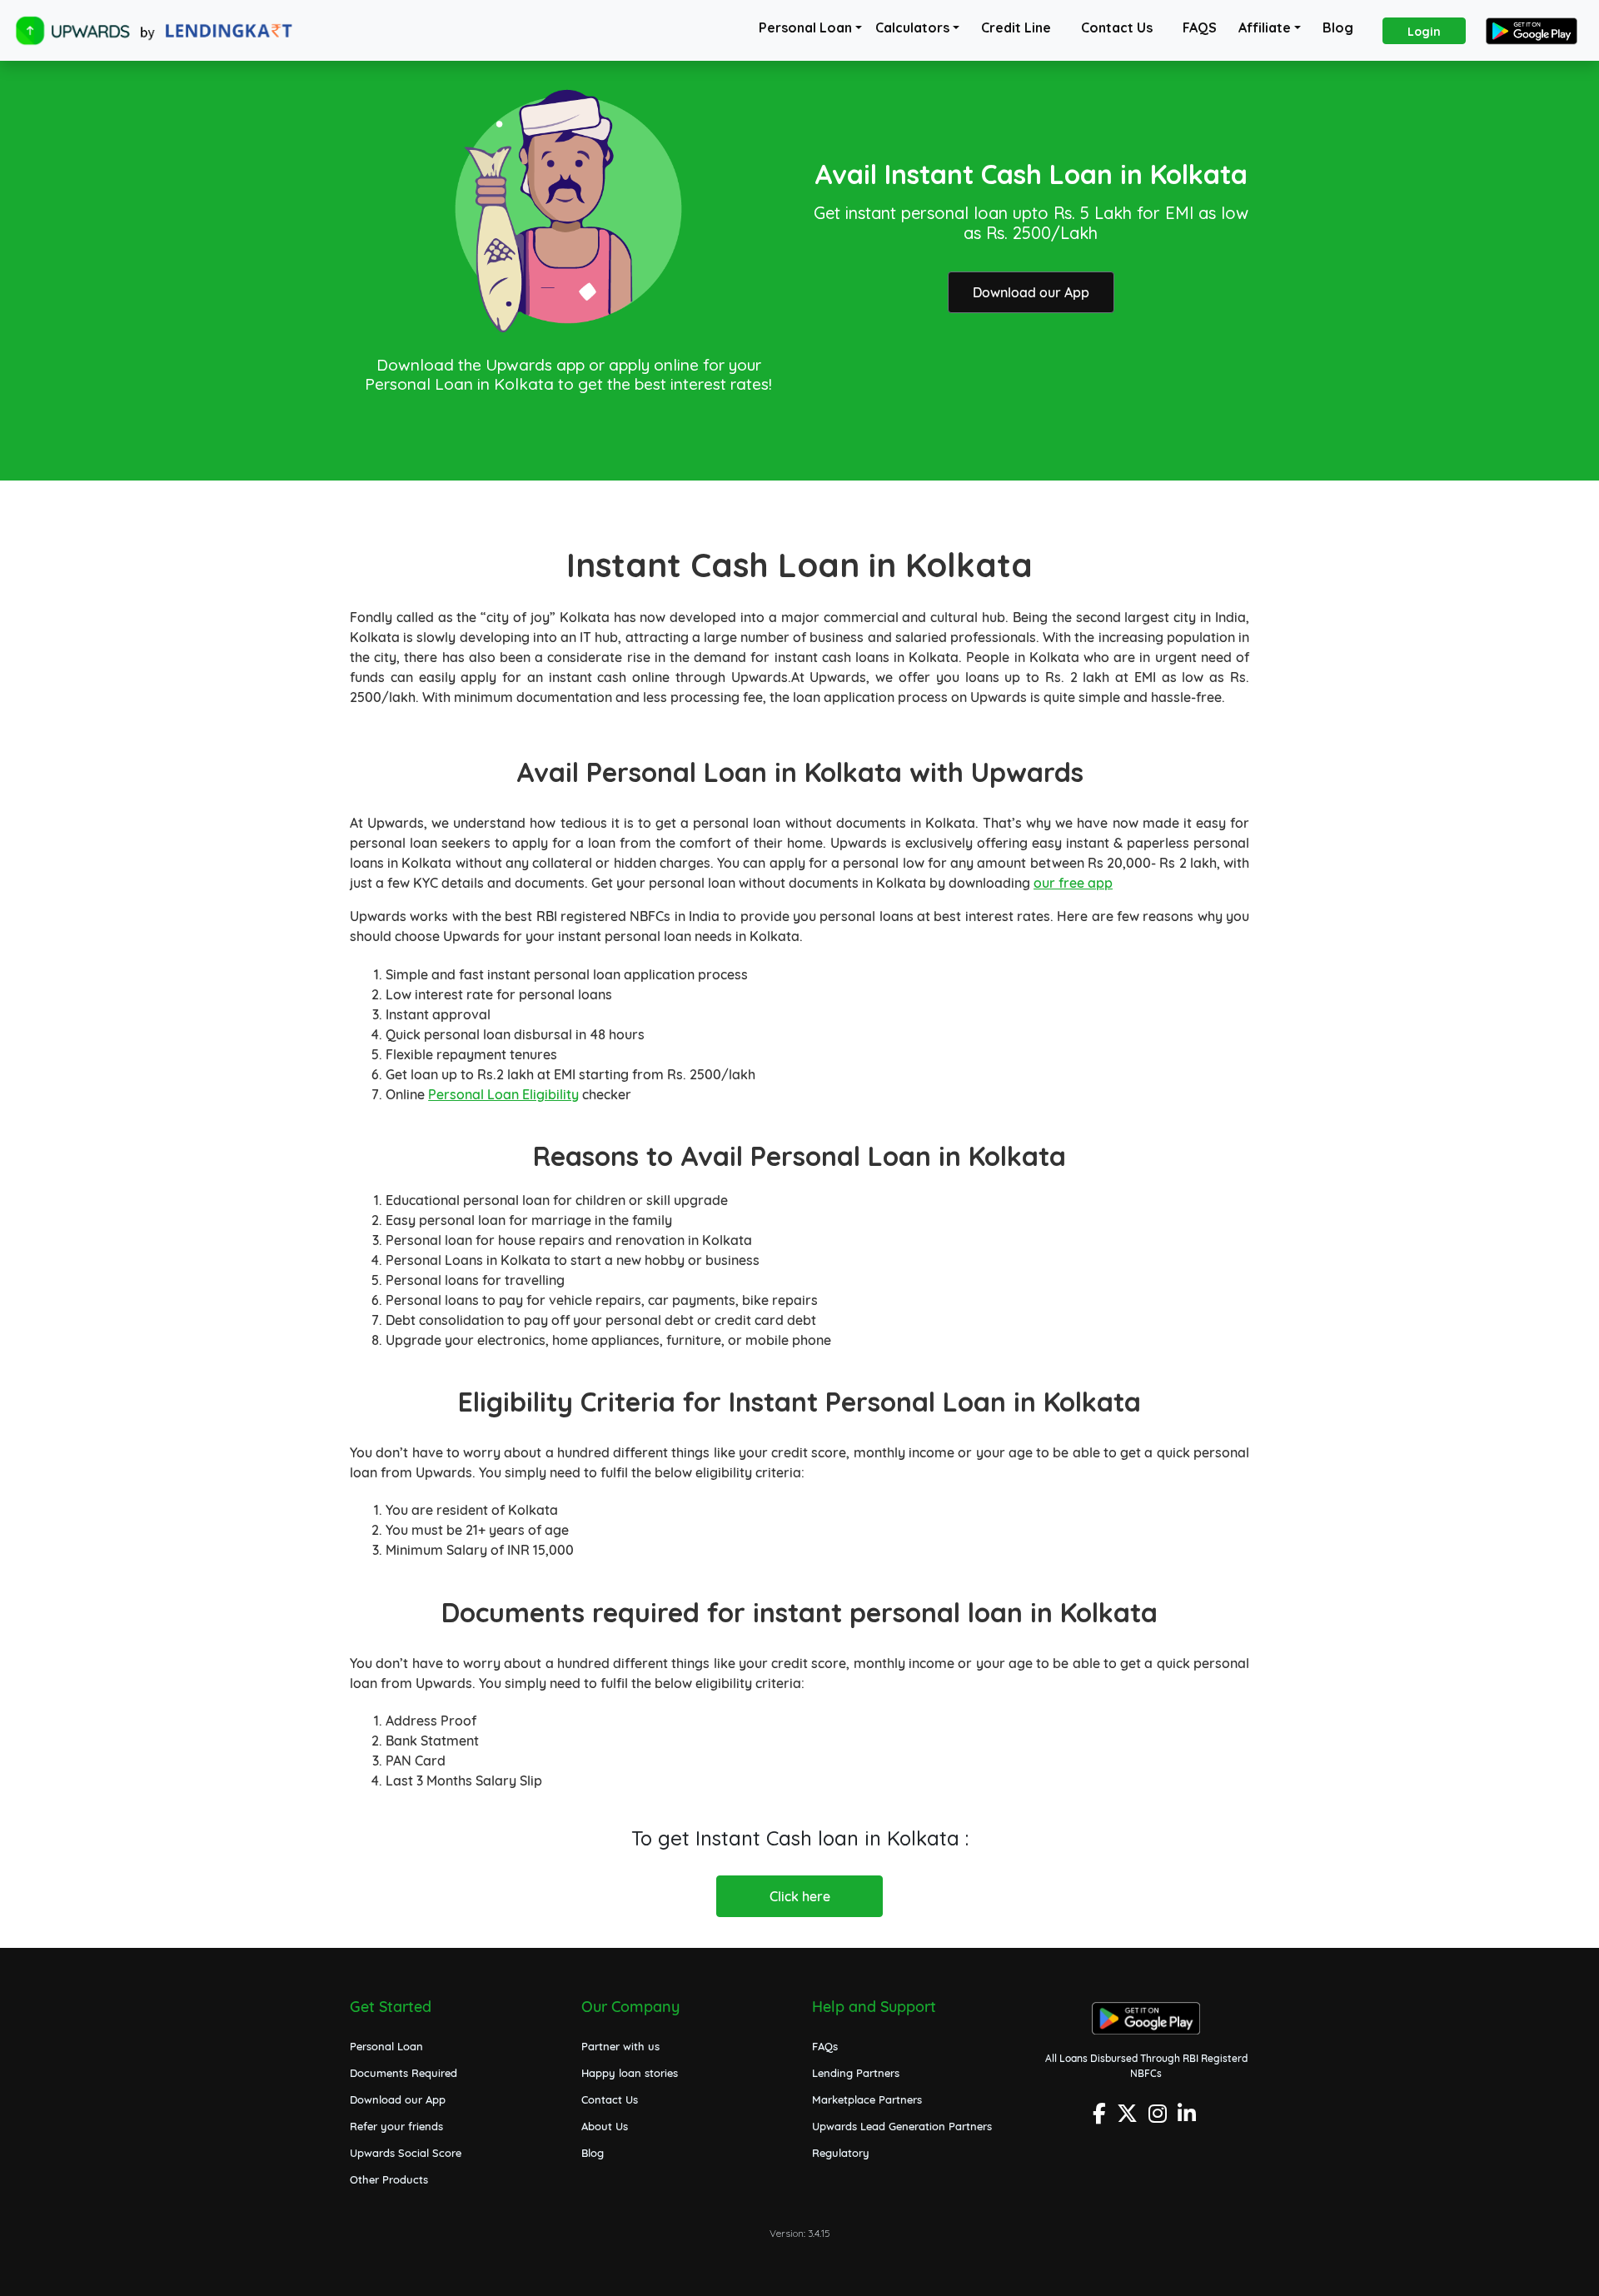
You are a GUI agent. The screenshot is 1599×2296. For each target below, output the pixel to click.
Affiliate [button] (1265, 27)
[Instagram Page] (1160, 2118)
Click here (800, 1896)
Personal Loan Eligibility (503, 1094)
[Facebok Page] (1101, 2118)
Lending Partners (856, 2073)
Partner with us (620, 2046)
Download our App (1031, 292)
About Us (605, 2126)
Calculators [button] (912, 27)
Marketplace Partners (867, 2099)
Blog (1338, 27)
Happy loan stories (630, 2073)
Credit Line (1016, 27)
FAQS (1200, 27)
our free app (1073, 883)
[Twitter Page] (1129, 2118)
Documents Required (403, 2073)
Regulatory (841, 2153)
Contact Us (1117, 27)
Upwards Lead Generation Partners (902, 2126)
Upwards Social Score (406, 2153)
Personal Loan (805, 27)
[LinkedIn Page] (1189, 2118)
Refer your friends (396, 2126)
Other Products (389, 2179)
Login (1424, 32)
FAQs (825, 2046)
